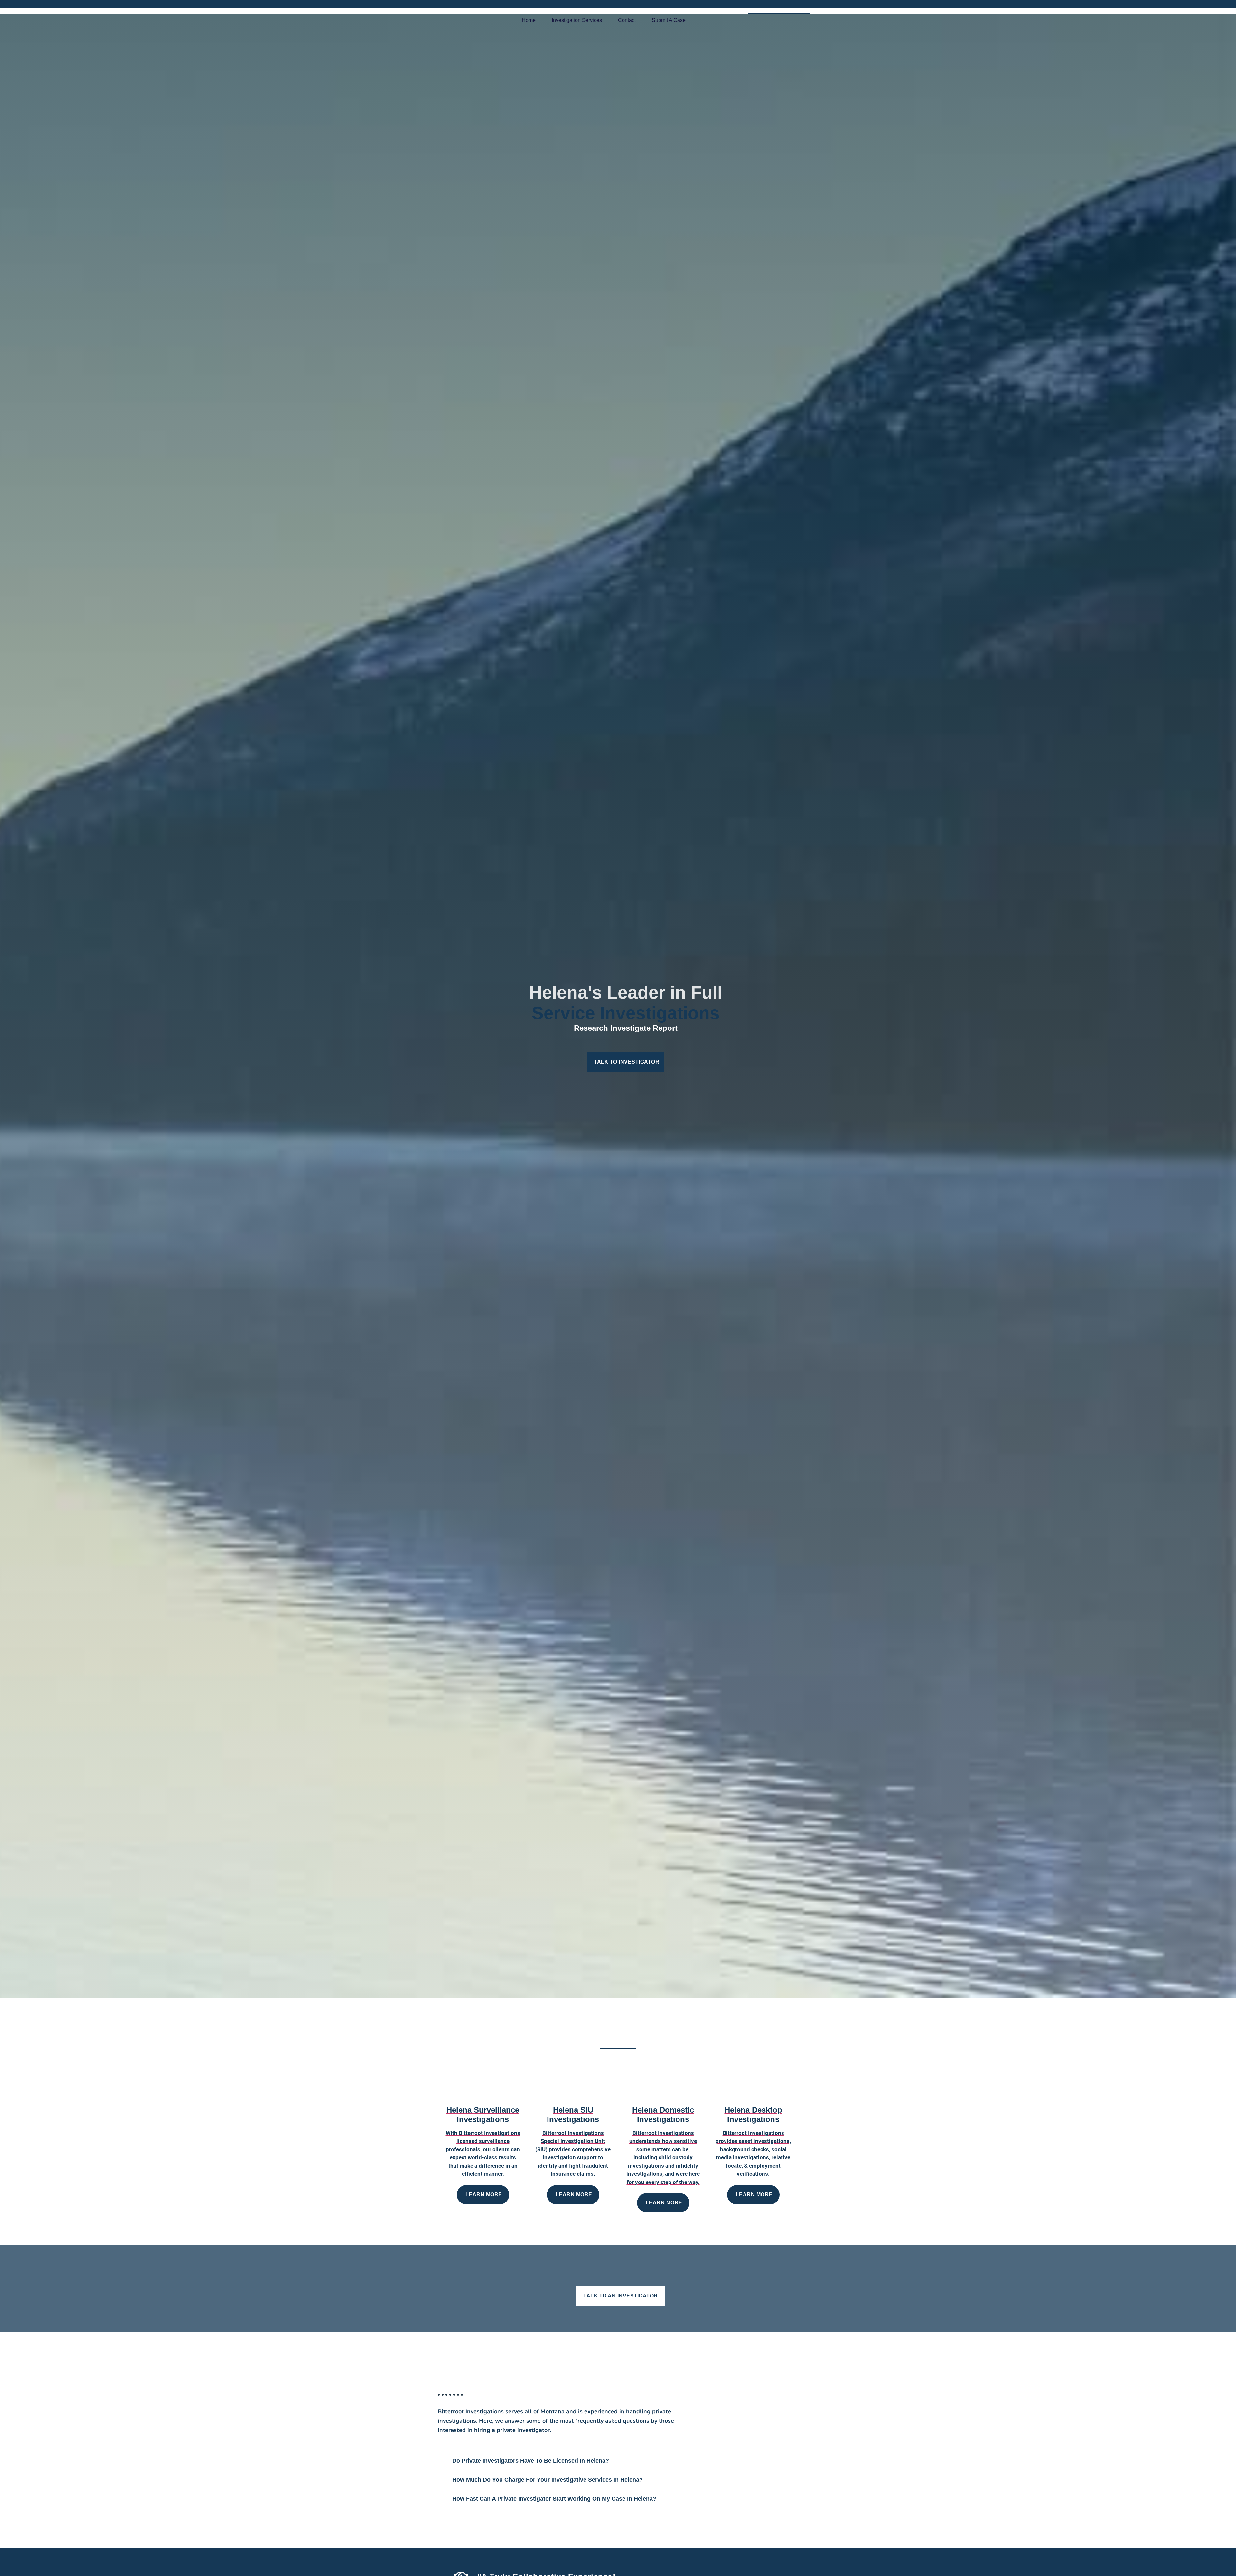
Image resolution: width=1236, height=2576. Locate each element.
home (529, 20)
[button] (563, 2461)
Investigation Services (577, 20)
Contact (627, 20)
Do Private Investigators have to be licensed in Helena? (531, 2461)
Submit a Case (669, 20)
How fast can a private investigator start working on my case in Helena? (554, 2499)
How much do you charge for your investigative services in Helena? (548, 2480)
